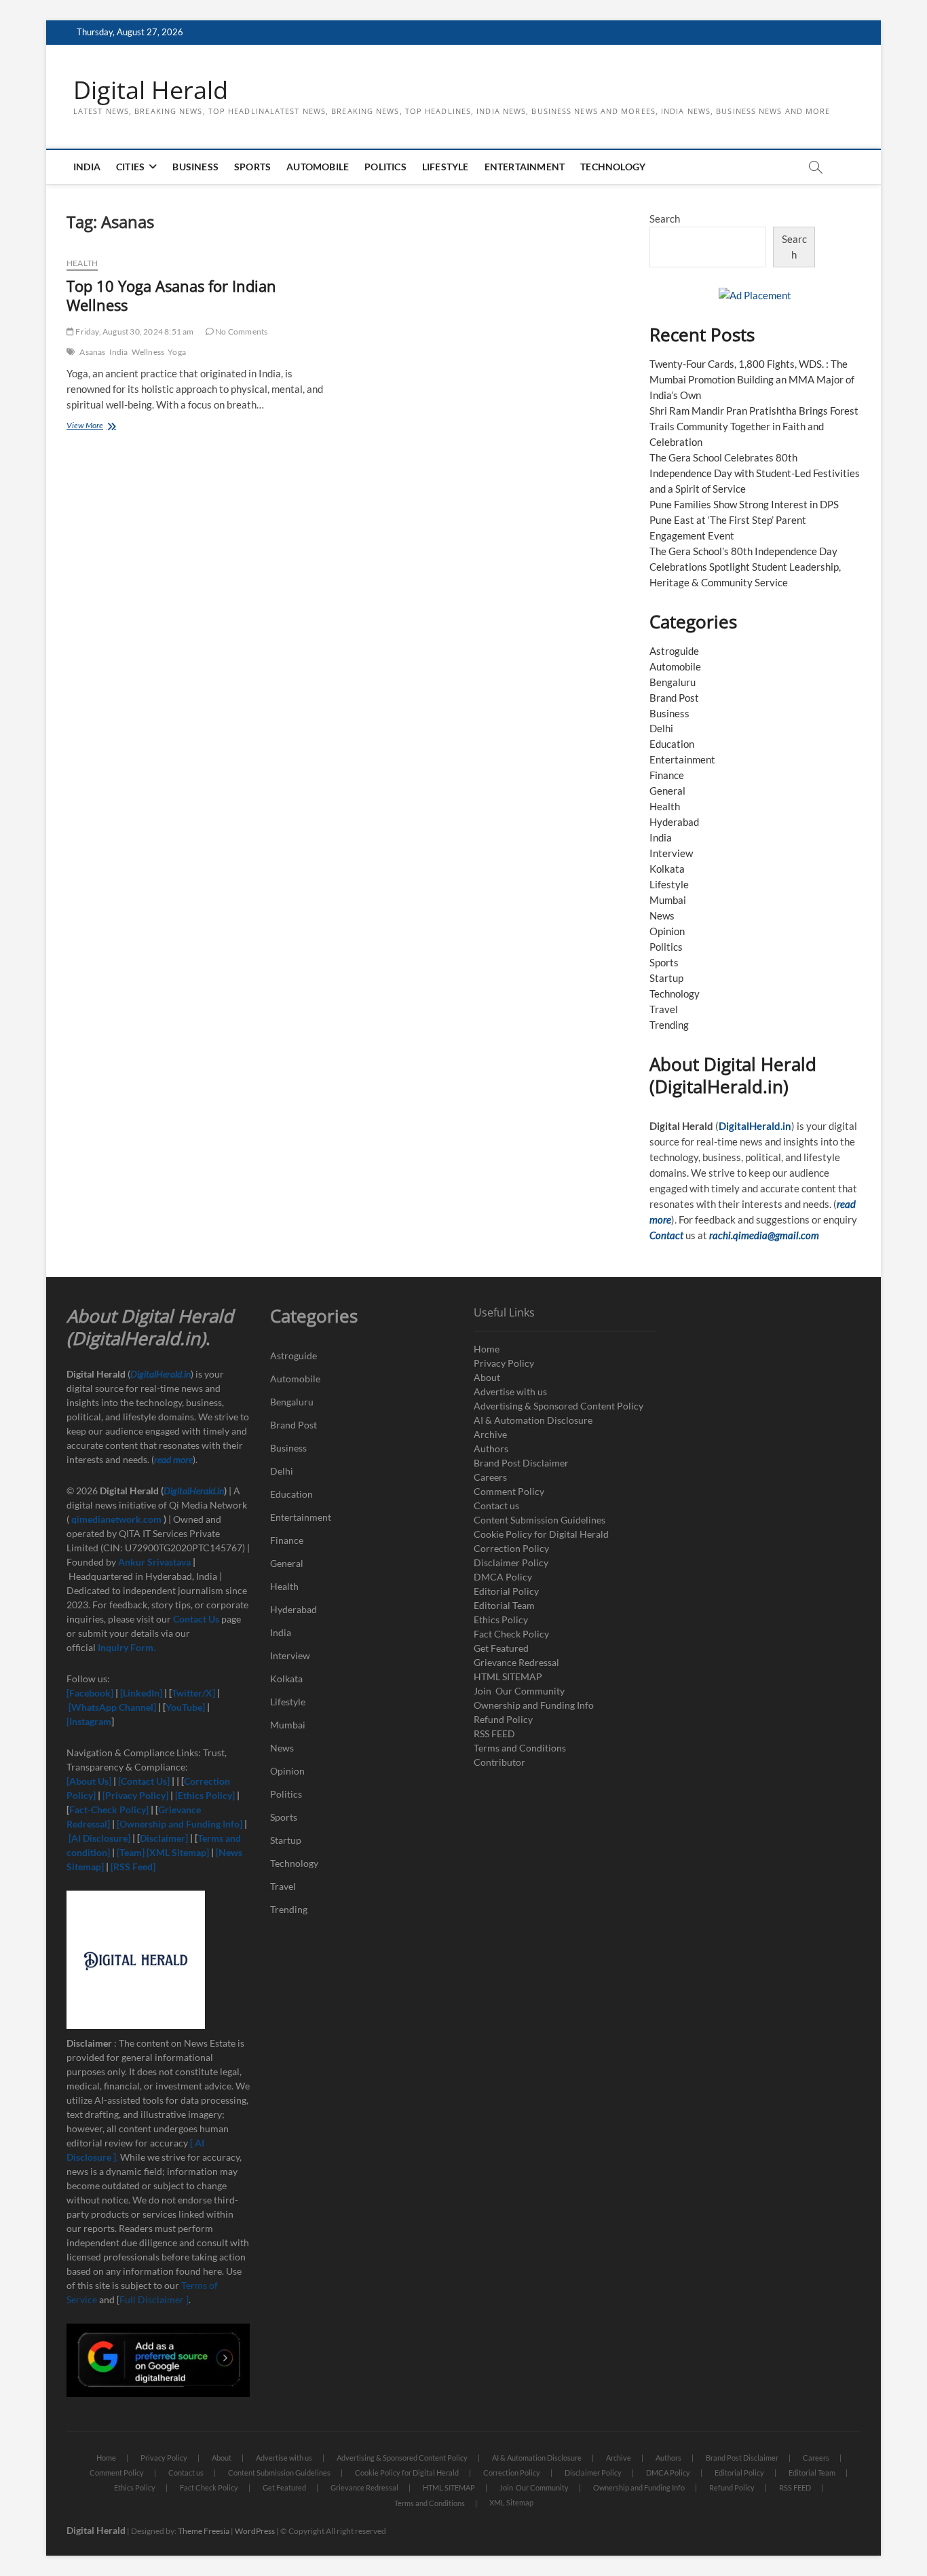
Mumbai (668, 900)
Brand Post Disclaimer (521, 1463)
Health (82, 263)
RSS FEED (494, 1734)
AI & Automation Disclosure (533, 1420)
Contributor (499, 1762)
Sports (252, 167)
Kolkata (667, 869)
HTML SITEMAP (508, 1677)
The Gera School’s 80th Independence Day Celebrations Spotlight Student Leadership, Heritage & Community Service (745, 567)
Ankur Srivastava (155, 1562)
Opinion (667, 931)
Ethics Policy (501, 1620)
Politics (385, 167)
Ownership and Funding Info (534, 1705)
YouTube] (185, 1707)
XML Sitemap (511, 2502)
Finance (667, 775)
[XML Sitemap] (178, 1852)
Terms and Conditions (520, 1748)
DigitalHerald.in (755, 1126)
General (667, 791)
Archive (490, 1434)
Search (665, 219)
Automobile (318, 167)
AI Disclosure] (101, 1838)
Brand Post (674, 698)
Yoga (177, 352)
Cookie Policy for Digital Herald (541, 1534)
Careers (490, 1477)
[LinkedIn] (141, 1693)
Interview (671, 853)
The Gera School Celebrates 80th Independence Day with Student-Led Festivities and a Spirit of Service (755, 473)
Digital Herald (151, 90)
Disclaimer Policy (511, 1562)
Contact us (496, 1505)
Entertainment (525, 167)
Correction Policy (511, 1548)
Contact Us (196, 1619)
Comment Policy (509, 1491)
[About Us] (90, 1781)
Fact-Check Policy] (110, 1810)
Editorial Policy (506, 1591)
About (487, 1377)
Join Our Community (519, 1691)
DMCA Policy (503, 1577)
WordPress (255, 2531)
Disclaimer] (165, 1838)
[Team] (131, 1852)
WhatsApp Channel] (115, 1707)
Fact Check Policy (511, 1634)
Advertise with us (510, 1391)
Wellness (148, 352)
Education (672, 744)
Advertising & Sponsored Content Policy (559, 1406)
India (87, 167)
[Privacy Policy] (135, 1795)
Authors (491, 1448)
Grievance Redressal (516, 1662)
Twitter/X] (194, 1693)
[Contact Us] (144, 1781)
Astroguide (674, 651)
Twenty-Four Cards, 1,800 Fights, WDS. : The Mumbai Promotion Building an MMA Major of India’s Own (752, 379)
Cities (130, 167)
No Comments (241, 332)
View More (99, 427)
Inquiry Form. (127, 1647)
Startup (666, 978)
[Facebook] (91, 1693)
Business (195, 167)
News (662, 915)
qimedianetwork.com (117, 1519)
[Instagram (89, 1721)
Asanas (92, 352)
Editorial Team (504, 1605)
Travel (664, 1009)
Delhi (661, 728)
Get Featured (501, 1648)
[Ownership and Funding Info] (179, 1824)
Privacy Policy (504, 1363)
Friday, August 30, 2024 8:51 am (134, 332)
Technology (613, 167)
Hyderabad (674, 822)
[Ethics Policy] (205, 1795)
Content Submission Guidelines (540, 1520)
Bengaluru (673, 682)
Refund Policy (503, 1719)
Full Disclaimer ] (154, 2299)
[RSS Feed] (132, 1867)
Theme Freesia (204, 2531)
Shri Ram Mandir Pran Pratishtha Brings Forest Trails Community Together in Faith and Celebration (754, 426)
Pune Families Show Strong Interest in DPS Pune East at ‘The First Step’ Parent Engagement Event (744, 520)
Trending (669, 1025)
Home (487, 1349)
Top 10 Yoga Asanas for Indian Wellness (171, 295)
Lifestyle (446, 167)
